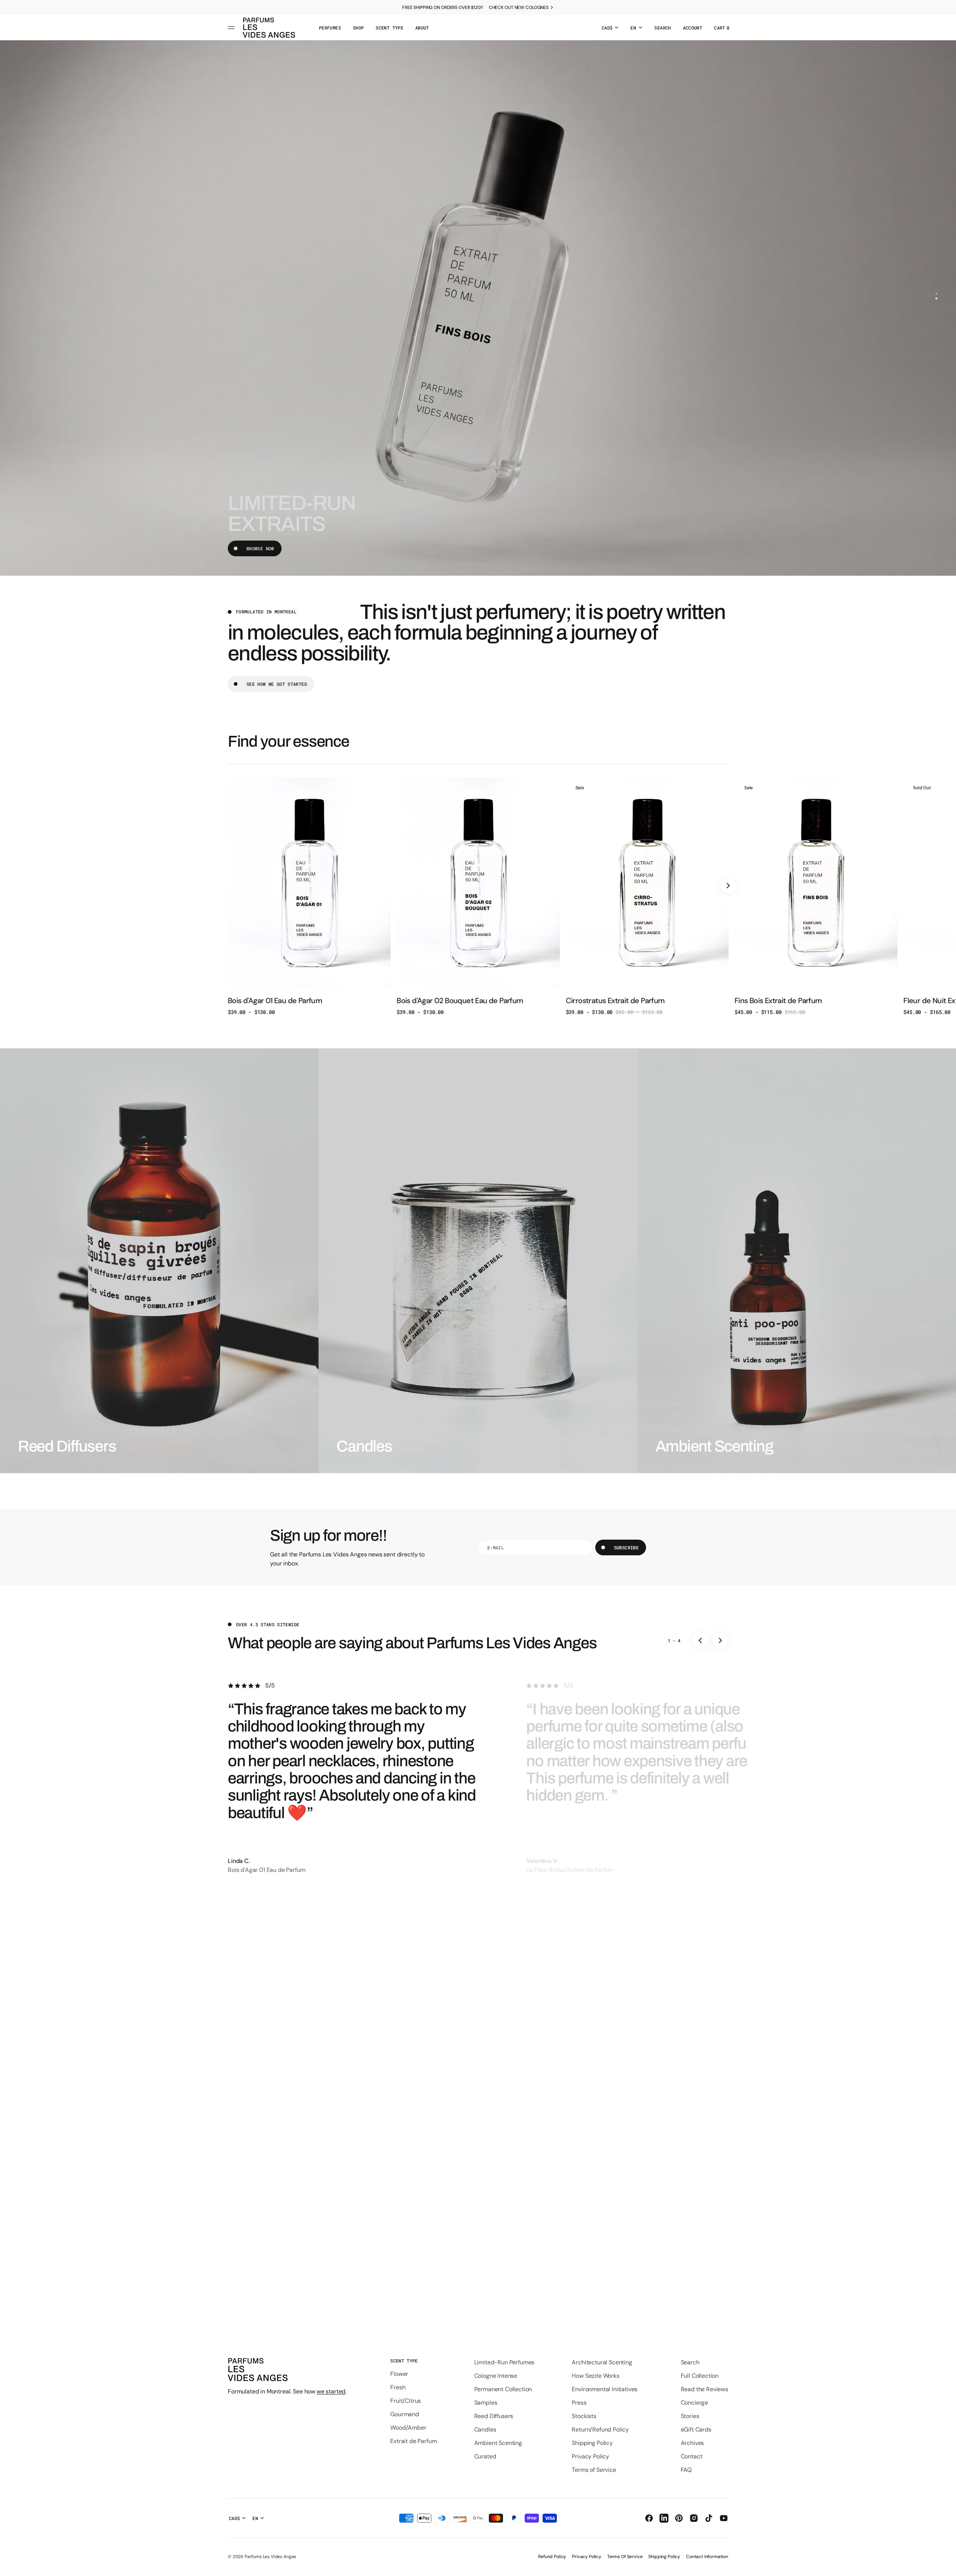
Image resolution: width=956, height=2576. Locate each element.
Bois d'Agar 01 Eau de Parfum (275, 1001)
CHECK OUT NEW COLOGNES (519, 7)
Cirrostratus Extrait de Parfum (615, 1001)
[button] (662, 28)
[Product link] (309, 897)
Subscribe (626, 1547)
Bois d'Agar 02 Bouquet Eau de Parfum (460, 1001)
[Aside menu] (232, 28)
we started (331, 2391)
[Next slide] (728, 886)
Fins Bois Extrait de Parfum (778, 1001)
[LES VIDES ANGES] (269, 28)
